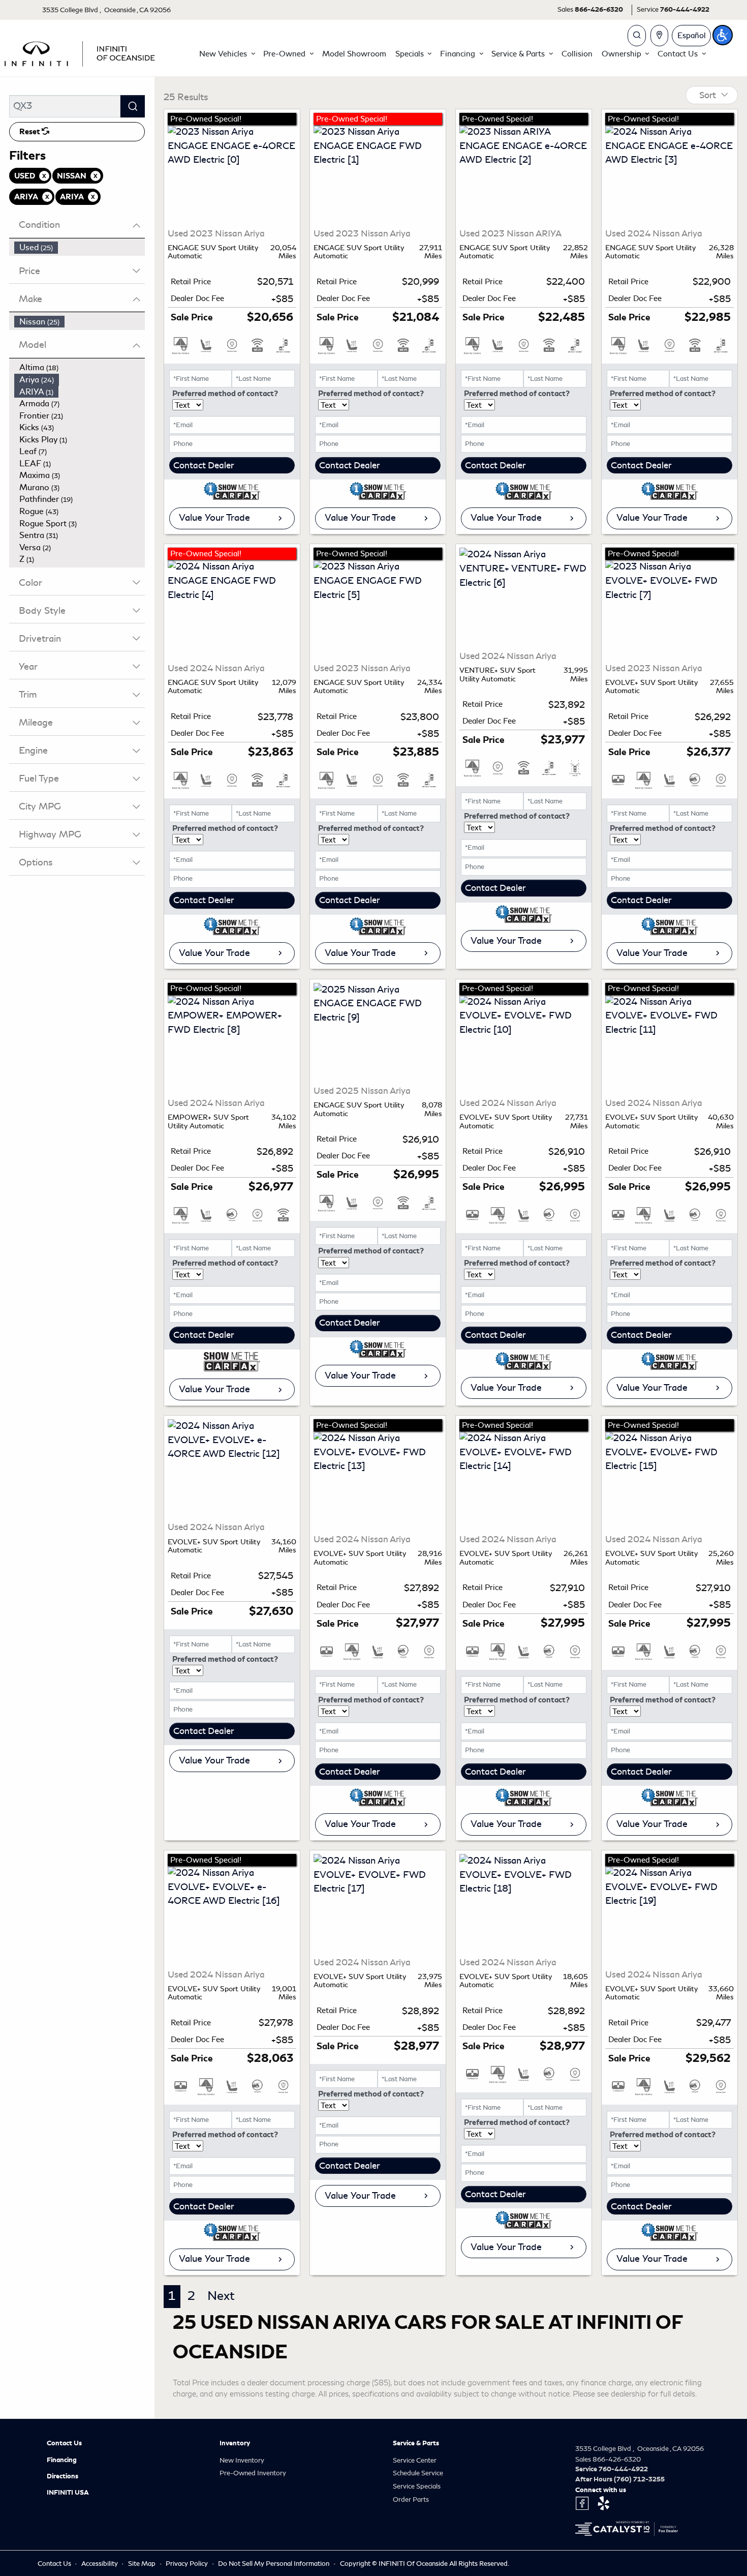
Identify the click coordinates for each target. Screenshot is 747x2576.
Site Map (143, 2564)
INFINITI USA (68, 2493)
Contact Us (64, 2443)
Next (221, 2296)
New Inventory (242, 2460)
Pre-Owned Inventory (253, 2473)
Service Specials (417, 2486)
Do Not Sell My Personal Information (274, 2564)
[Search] (133, 106)
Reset (30, 132)
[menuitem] (80, 248)
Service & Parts (416, 2443)
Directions (63, 2476)
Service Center (415, 2460)
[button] (227, 54)
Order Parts (411, 2499)
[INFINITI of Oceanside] (81, 52)
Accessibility (100, 2564)
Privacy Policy (188, 2564)
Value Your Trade (214, 518)
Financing (62, 2460)
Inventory (235, 2443)
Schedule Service (418, 2473)
